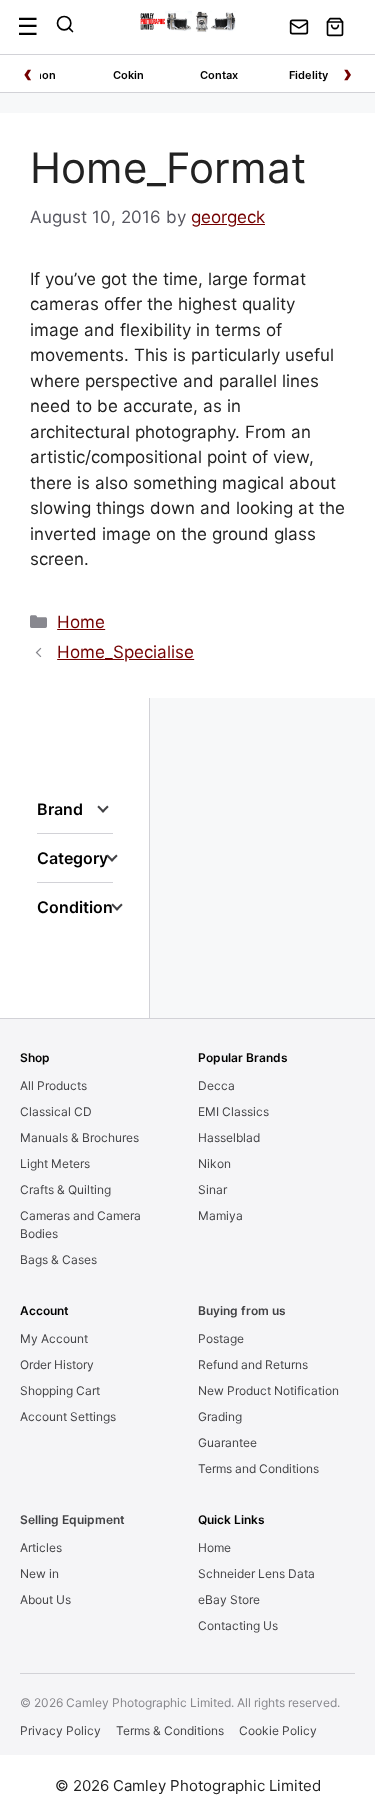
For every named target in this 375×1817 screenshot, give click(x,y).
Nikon (214, 1163)
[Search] (65, 27)
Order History (57, 1364)
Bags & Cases (58, 1259)
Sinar (212, 1189)
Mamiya (220, 1215)
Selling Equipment (72, 1519)
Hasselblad (229, 1137)
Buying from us (242, 1310)
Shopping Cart (60, 1390)
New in (39, 1573)
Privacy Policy (60, 1730)
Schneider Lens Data (256, 1573)
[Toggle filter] (103, 809)
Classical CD (56, 1111)
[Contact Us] (299, 27)
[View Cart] (335, 27)
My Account (54, 1338)
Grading (220, 1416)
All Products (53, 1085)
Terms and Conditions (258, 1468)
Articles (41, 1547)
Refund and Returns (253, 1364)
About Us (45, 1599)
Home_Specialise (125, 652)
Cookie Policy (278, 1730)
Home (81, 622)
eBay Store (229, 1599)
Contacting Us (238, 1625)
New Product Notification (268, 1390)
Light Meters (55, 1163)
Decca (216, 1085)
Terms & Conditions (170, 1730)
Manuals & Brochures (79, 1137)
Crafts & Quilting (65, 1189)
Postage (221, 1338)
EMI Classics (233, 1111)
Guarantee (227, 1442)
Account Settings (68, 1416)
